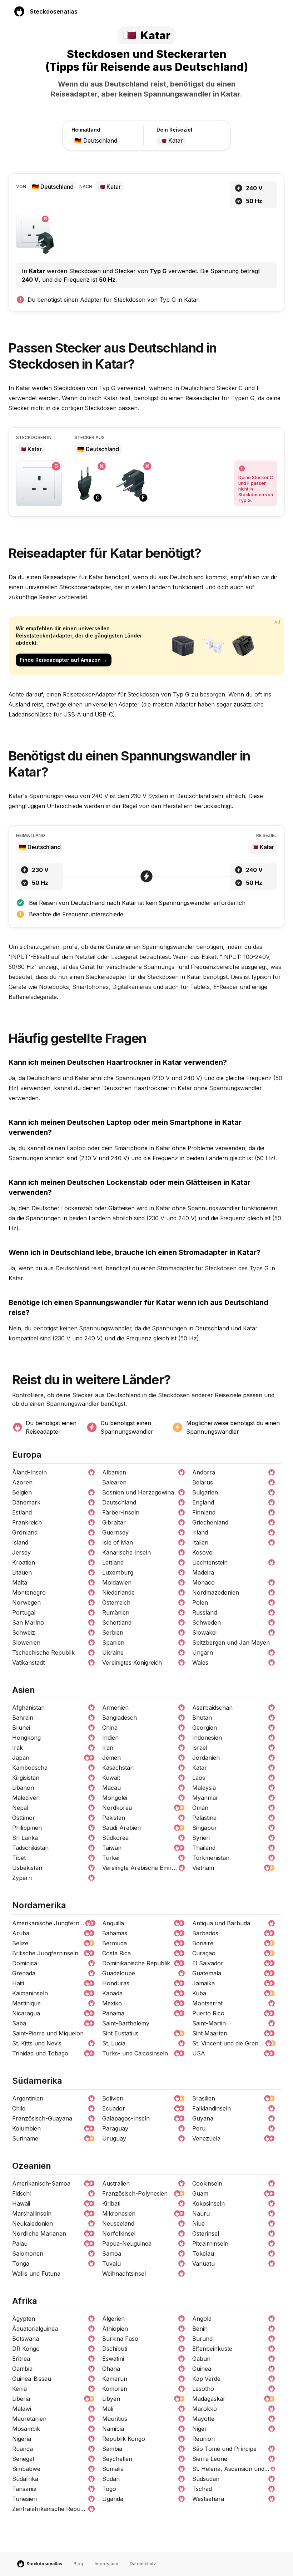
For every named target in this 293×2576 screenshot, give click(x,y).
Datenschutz (143, 2564)
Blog (78, 2564)
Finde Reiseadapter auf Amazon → (64, 660)
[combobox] (107, 141)
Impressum (106, 2564)
